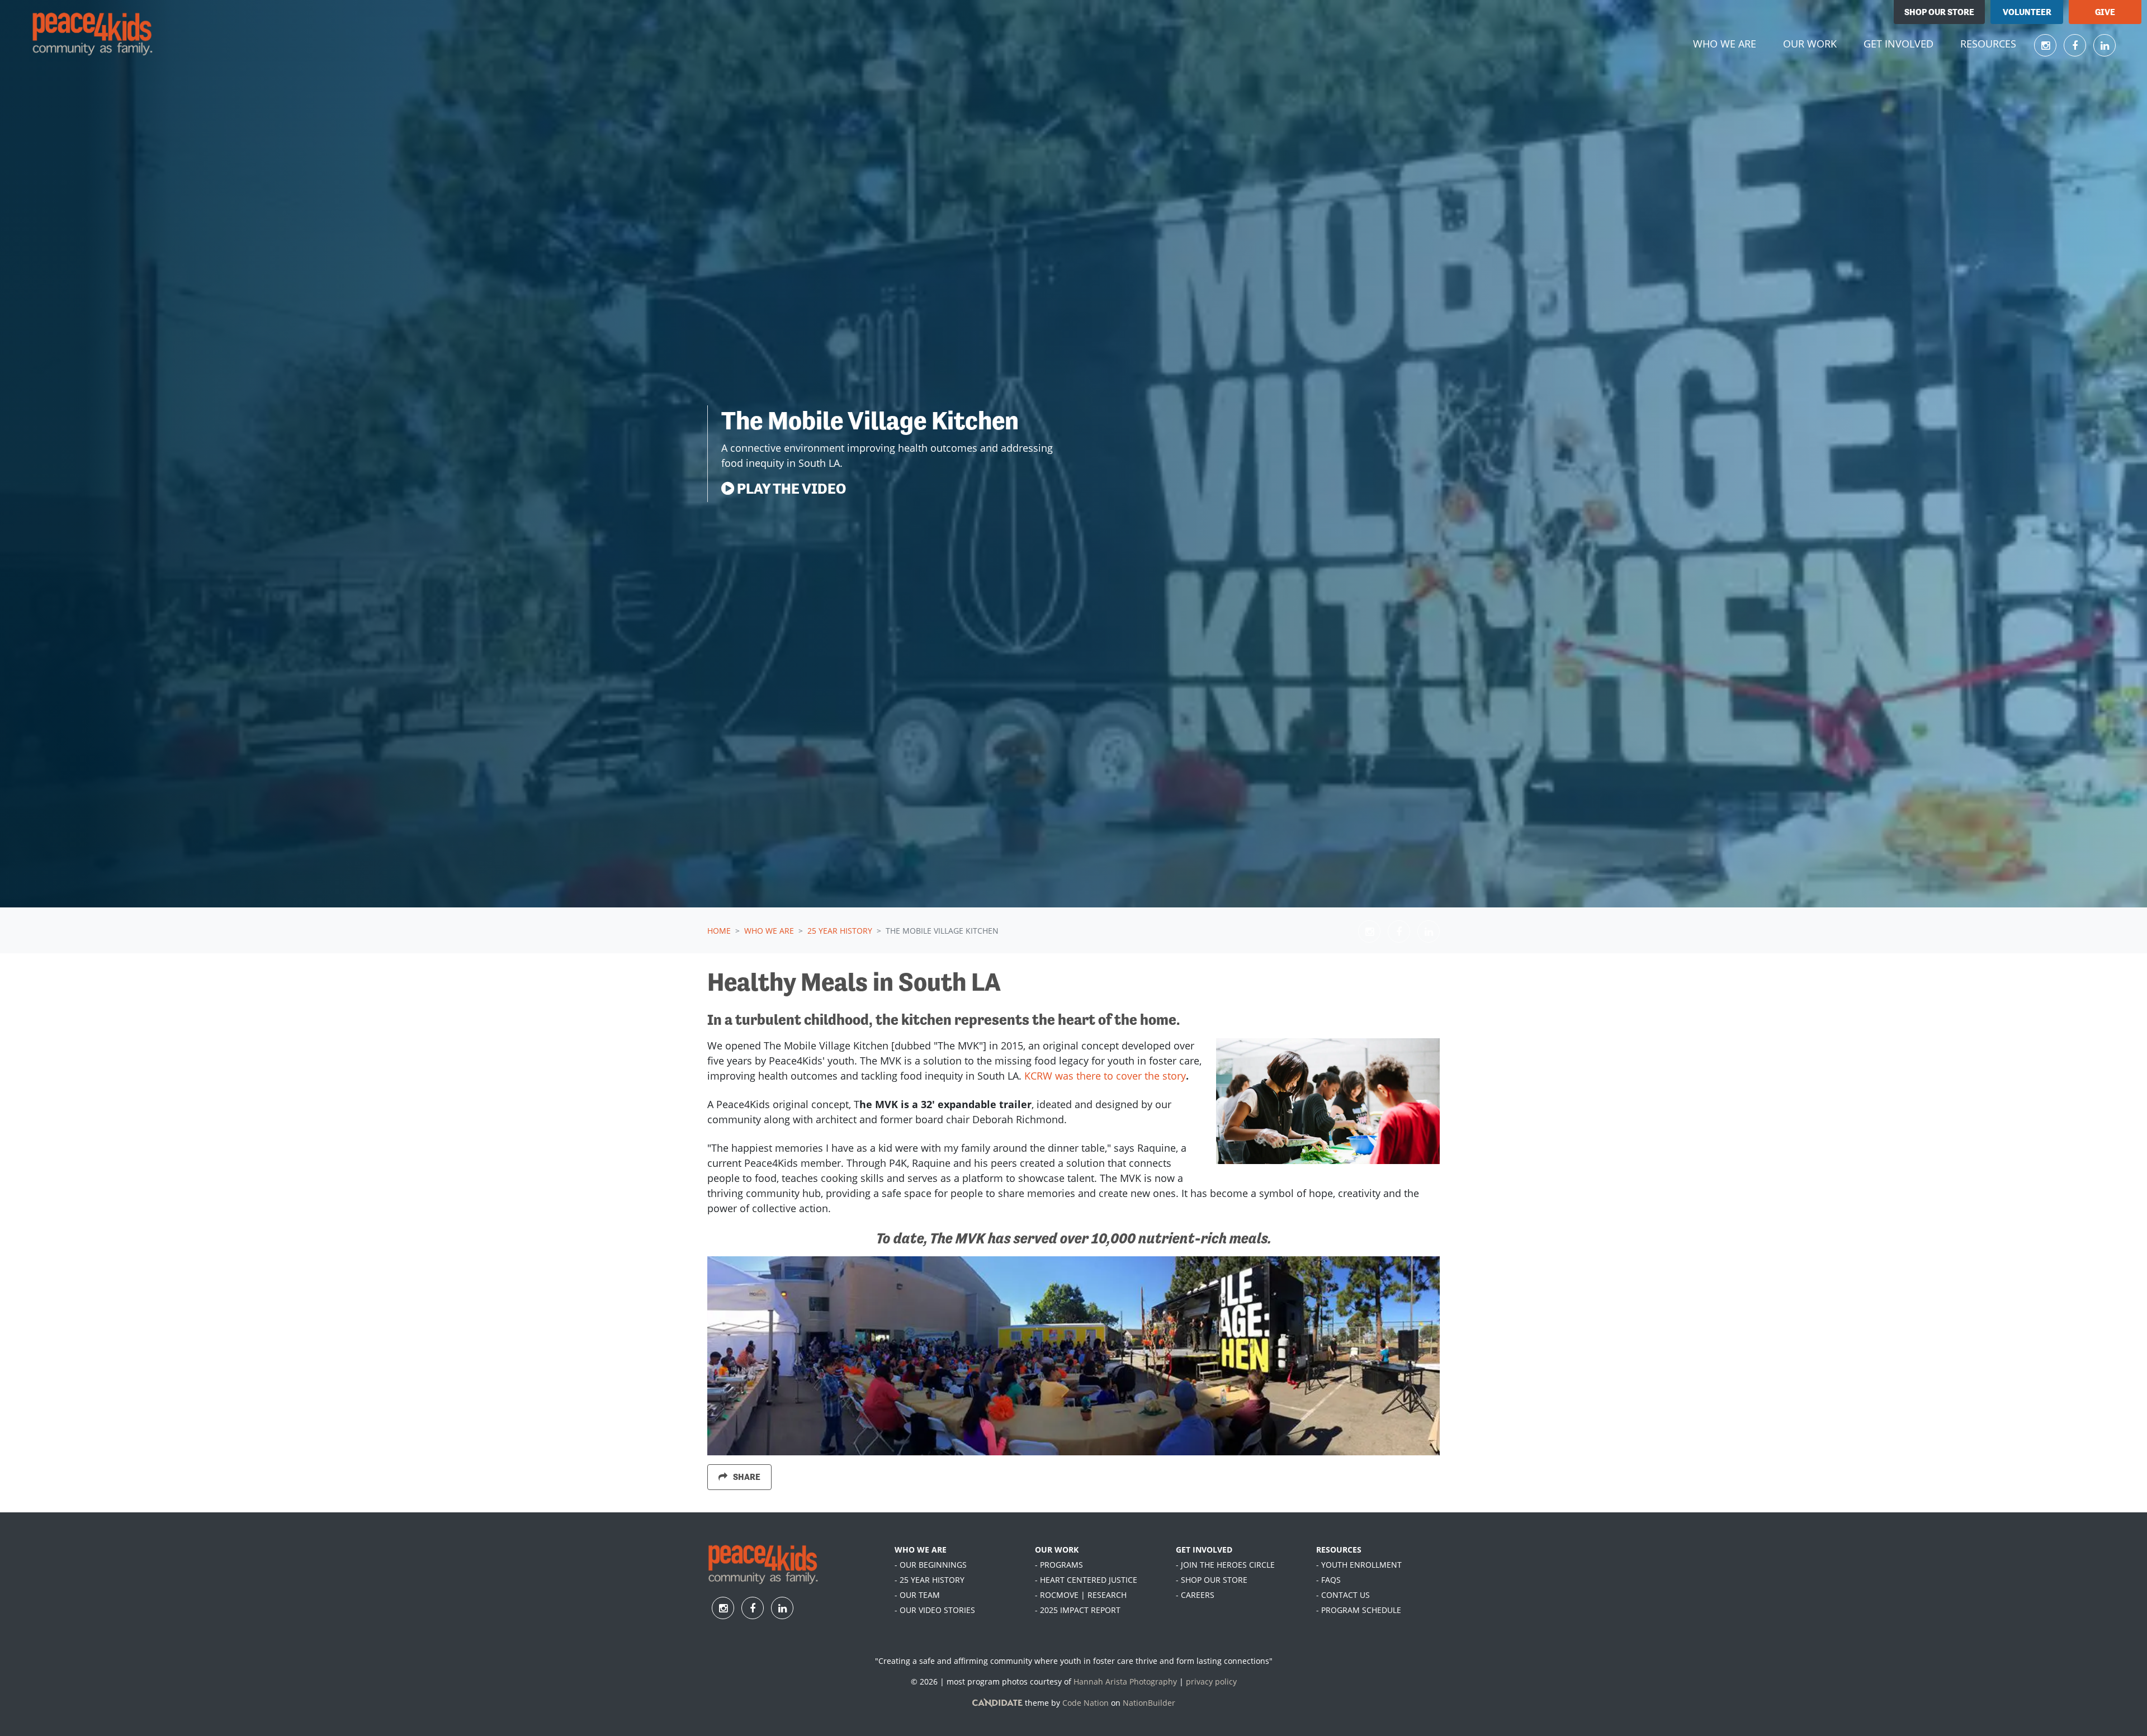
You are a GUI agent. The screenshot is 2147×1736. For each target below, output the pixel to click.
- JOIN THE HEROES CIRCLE (1225, 1565)
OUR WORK (1057, 1550)
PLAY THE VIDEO (790, 488)
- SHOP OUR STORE (1212, 1580)
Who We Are (769, 931)
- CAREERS (1195, 1595)
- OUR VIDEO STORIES (935, 1610)
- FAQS (1328, 1580)
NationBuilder (1149, 1703)
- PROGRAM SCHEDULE (1359, 1610)
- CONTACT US (1343, 1595)
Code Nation (1086, 1703)
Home (719, 931)
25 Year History (840, 931)
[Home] (93, 34)
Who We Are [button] (1731, 43)
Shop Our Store (1939, 12)
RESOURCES (1339, 1550)
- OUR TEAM (917, 1595)
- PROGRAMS (1059, 1565)
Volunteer (2027, 12)
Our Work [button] (1810, 44)
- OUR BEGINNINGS (931, 1565)
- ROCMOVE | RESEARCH (1081, 1595)
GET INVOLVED (1204, 1550)
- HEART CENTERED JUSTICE (1086, 1580)
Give (2105, 12)
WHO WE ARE (921, 1550)
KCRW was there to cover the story (1105, 1076)
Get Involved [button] (1898, 44)
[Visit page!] (2047, 45)
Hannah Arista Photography (1125, 1681)
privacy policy (1211, 1681)
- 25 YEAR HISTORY (930, 1580)
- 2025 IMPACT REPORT (1078, 1610)
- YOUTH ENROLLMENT (1359, 1565)
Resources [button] (1988, 44)
